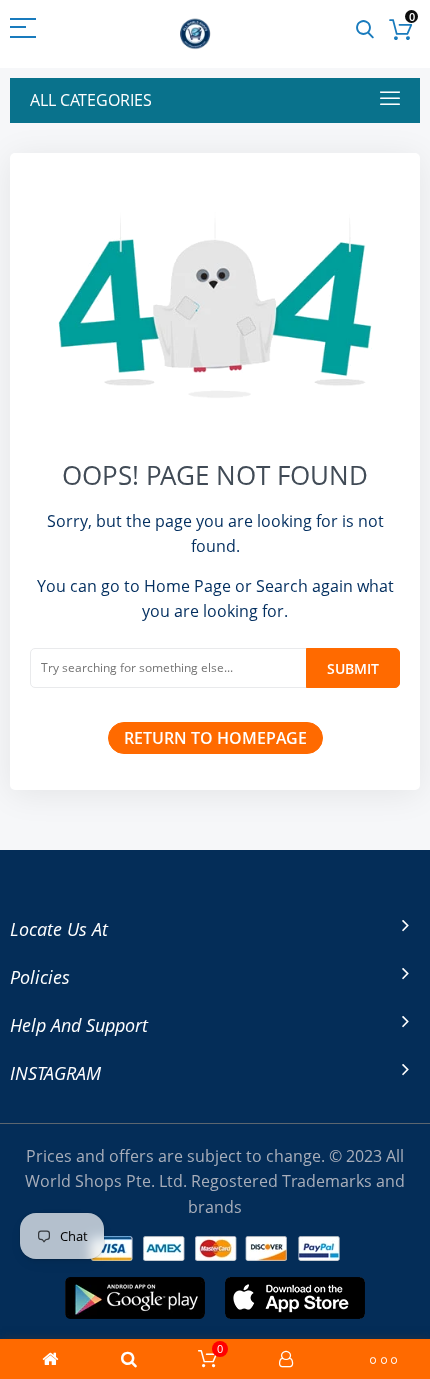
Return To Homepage (215, 738)
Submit (353, 668)
